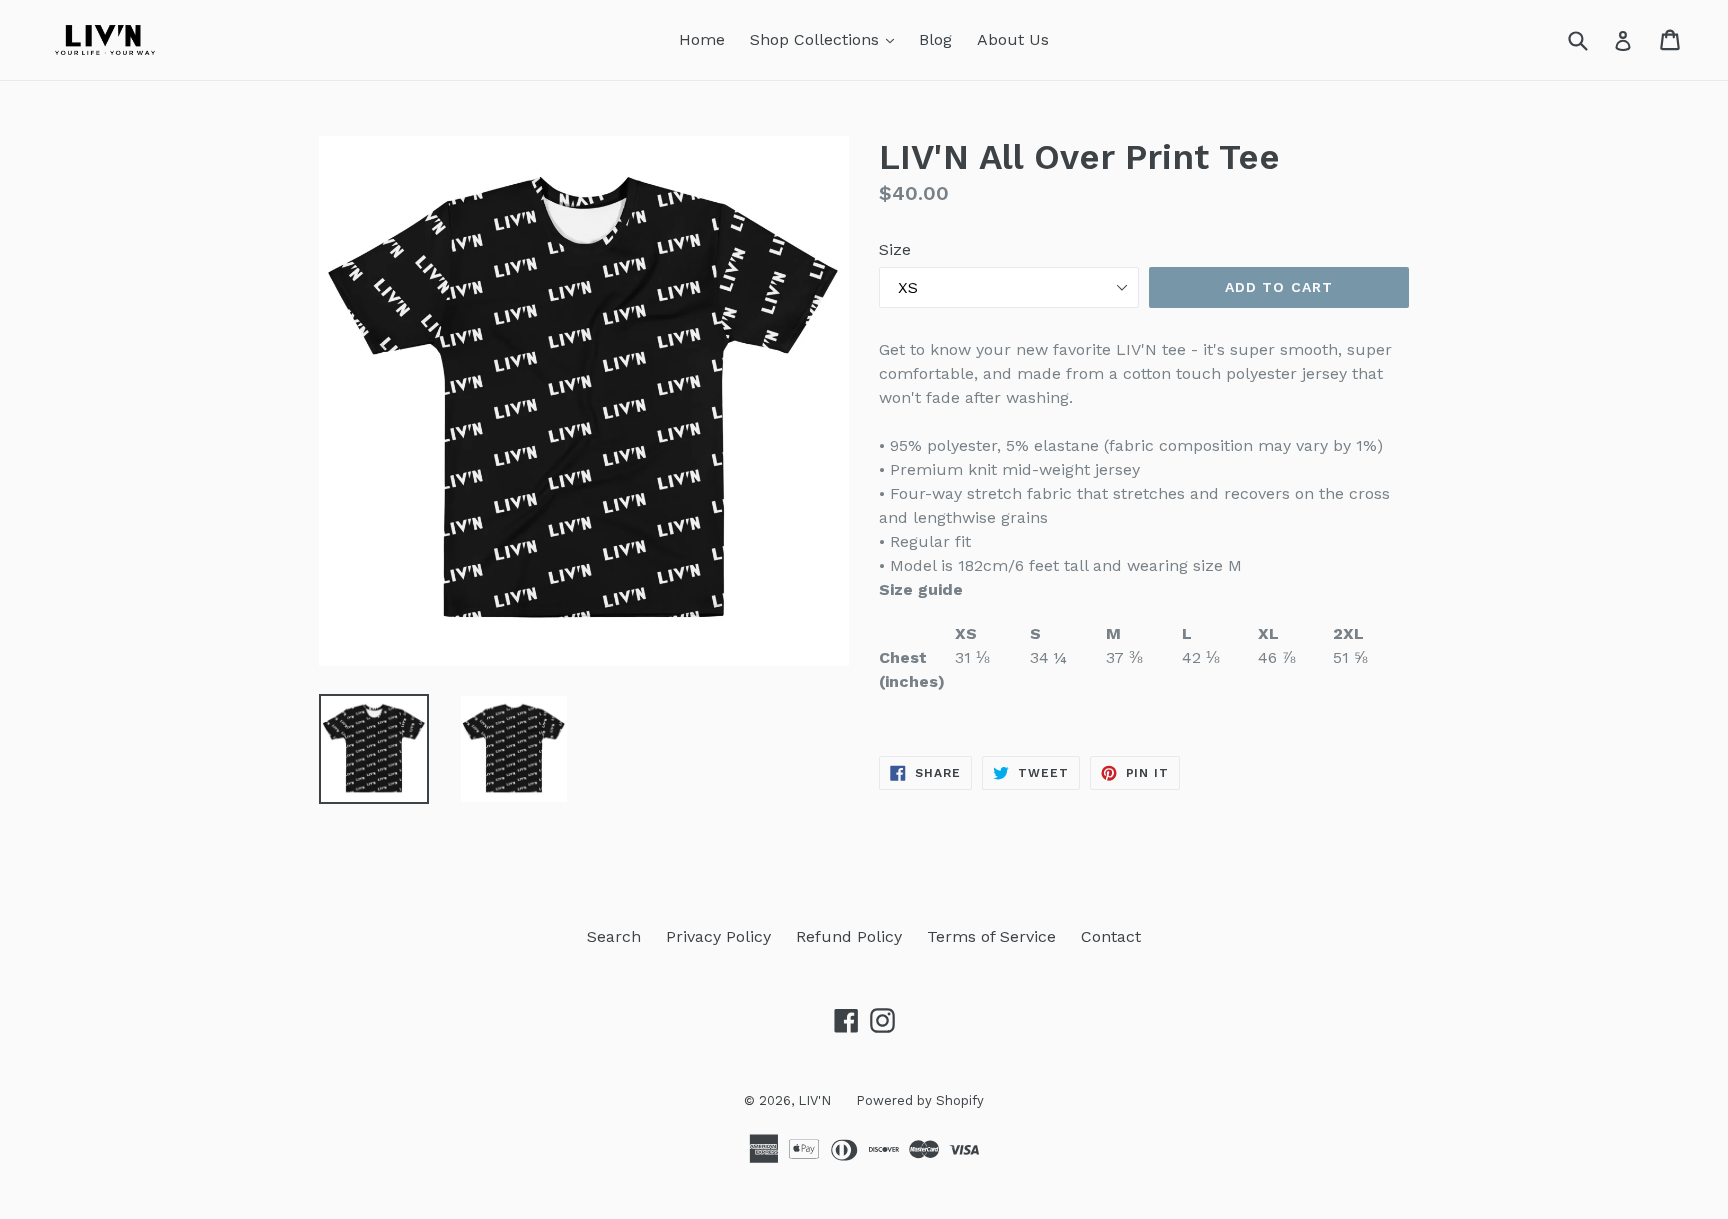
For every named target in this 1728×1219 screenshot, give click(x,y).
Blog (935, 39)
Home (702, 39)
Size (895, 249)
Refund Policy (849, 936)
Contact (1111, 936)
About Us (1013, 39)
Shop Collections (827, 39)
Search (614, 936)
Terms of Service (991, 936)
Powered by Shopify (920, 1100)
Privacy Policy (718, 936)
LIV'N (814, 1100)
